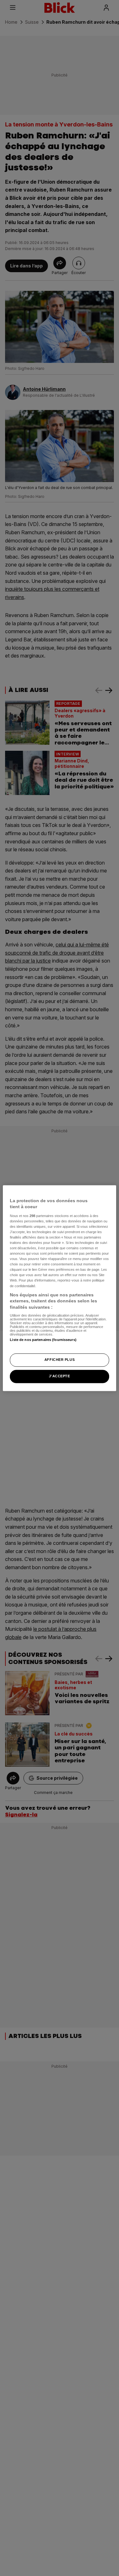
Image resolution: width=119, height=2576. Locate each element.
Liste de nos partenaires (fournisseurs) (43, 1340)
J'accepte (59, 1376)
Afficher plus (60, 1360)
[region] (59, 1288)
